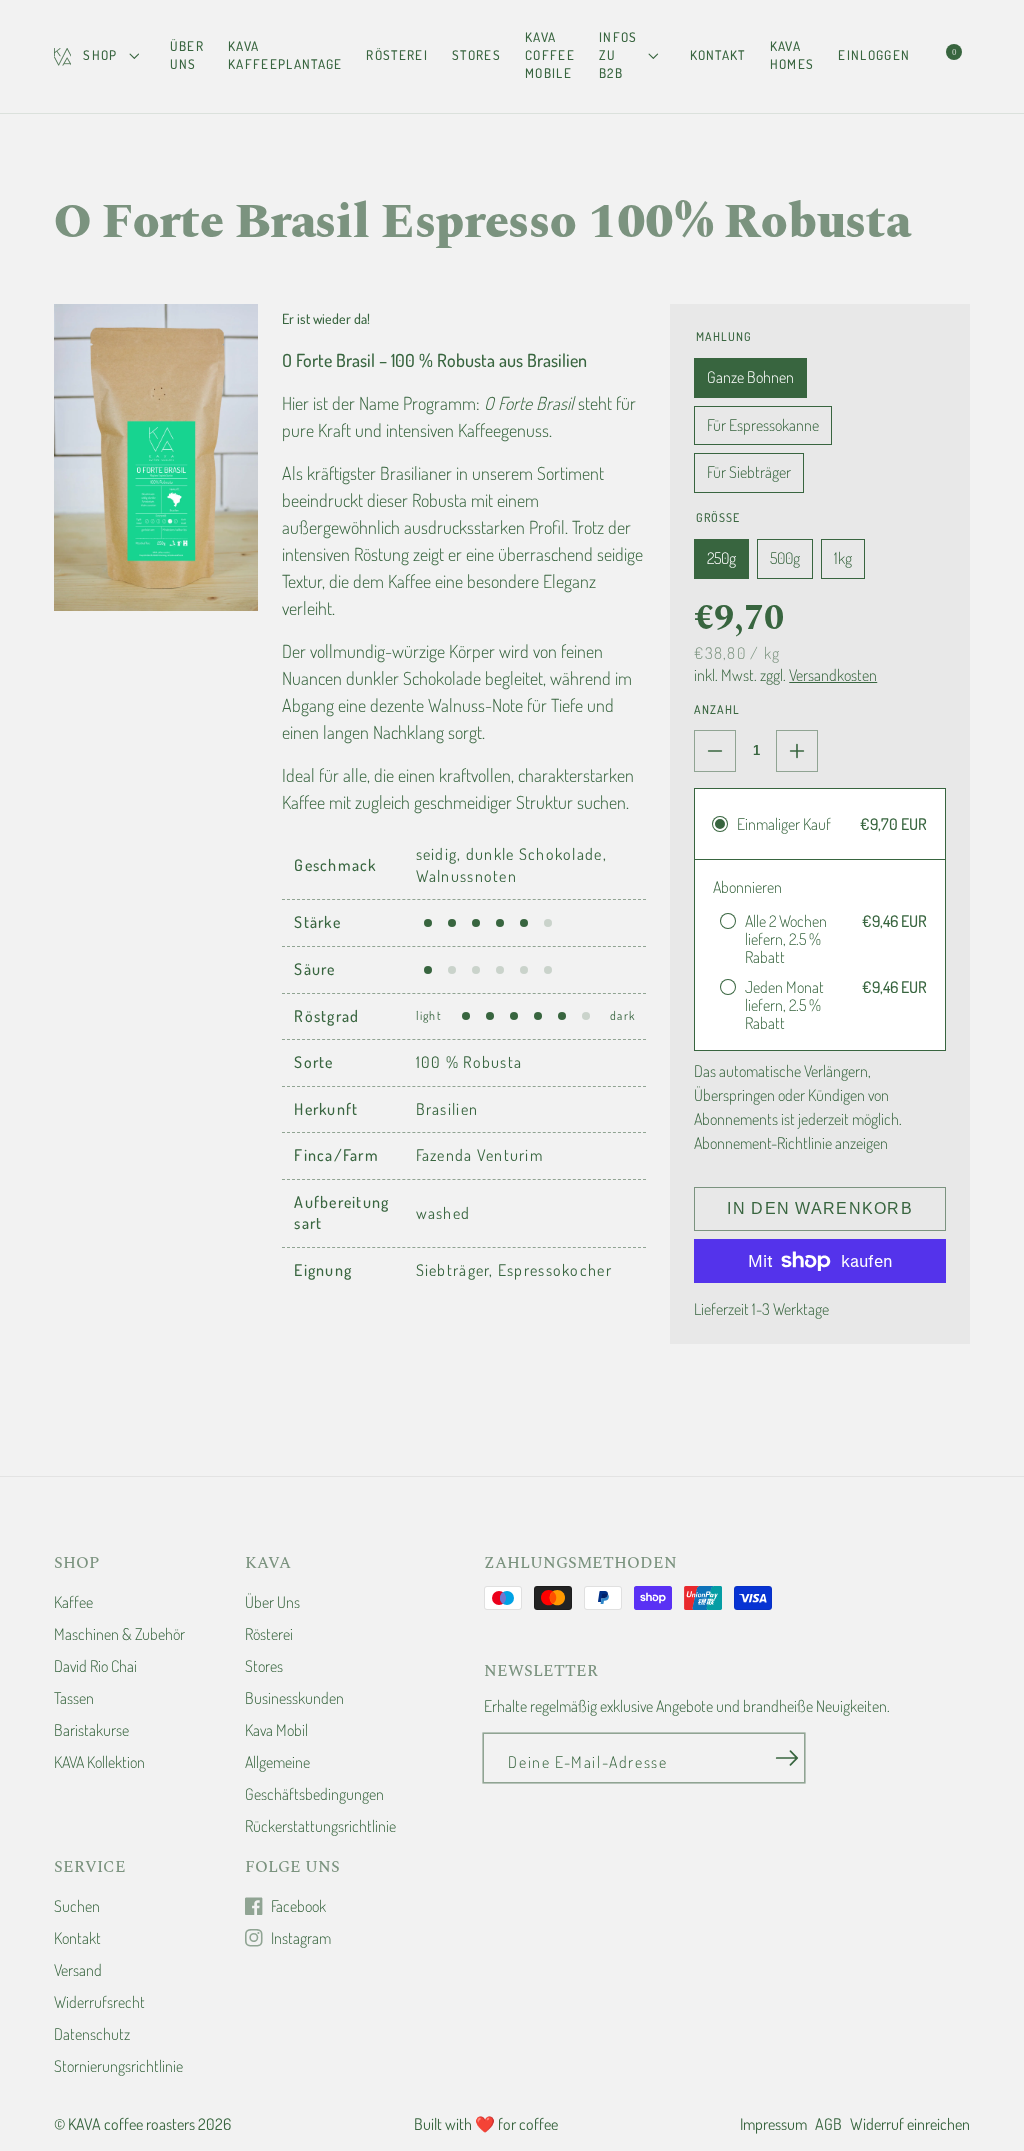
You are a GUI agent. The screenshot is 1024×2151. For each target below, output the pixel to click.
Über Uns (187, 54)
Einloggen (874, 54)
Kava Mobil (276, 1730)
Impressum (773, 2124)
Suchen (77, 1906)
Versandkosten (833, 675)
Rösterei (397, 54)
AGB (828, 2124)
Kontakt (718, 54)
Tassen (74, 1698)
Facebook (298, 1906)
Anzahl (717, 709)
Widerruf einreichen (910, 2124)
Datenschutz (92, 2034)
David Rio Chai (95, 1666)
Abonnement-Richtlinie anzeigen (791, 1143)
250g (721, 558)
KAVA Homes (792, 54)
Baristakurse (91, 1730)
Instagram (301, 1938)
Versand (78, 1970)
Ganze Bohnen (750, 377)
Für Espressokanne (763, 425)
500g (785, 558)
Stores (476, 54)
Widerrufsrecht (99, 2002)
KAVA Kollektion (99, 1762)
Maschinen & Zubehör (119, 1634)
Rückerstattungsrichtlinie (320, 1826)
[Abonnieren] (787, 1759)
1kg (843, 558)
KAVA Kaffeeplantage (285, 54)
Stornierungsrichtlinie (118, 2066)
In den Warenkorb (819, 1208)
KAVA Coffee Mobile (550, 54)
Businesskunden (294, 1698)
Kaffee (73, 1602)
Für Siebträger (749, 472)
